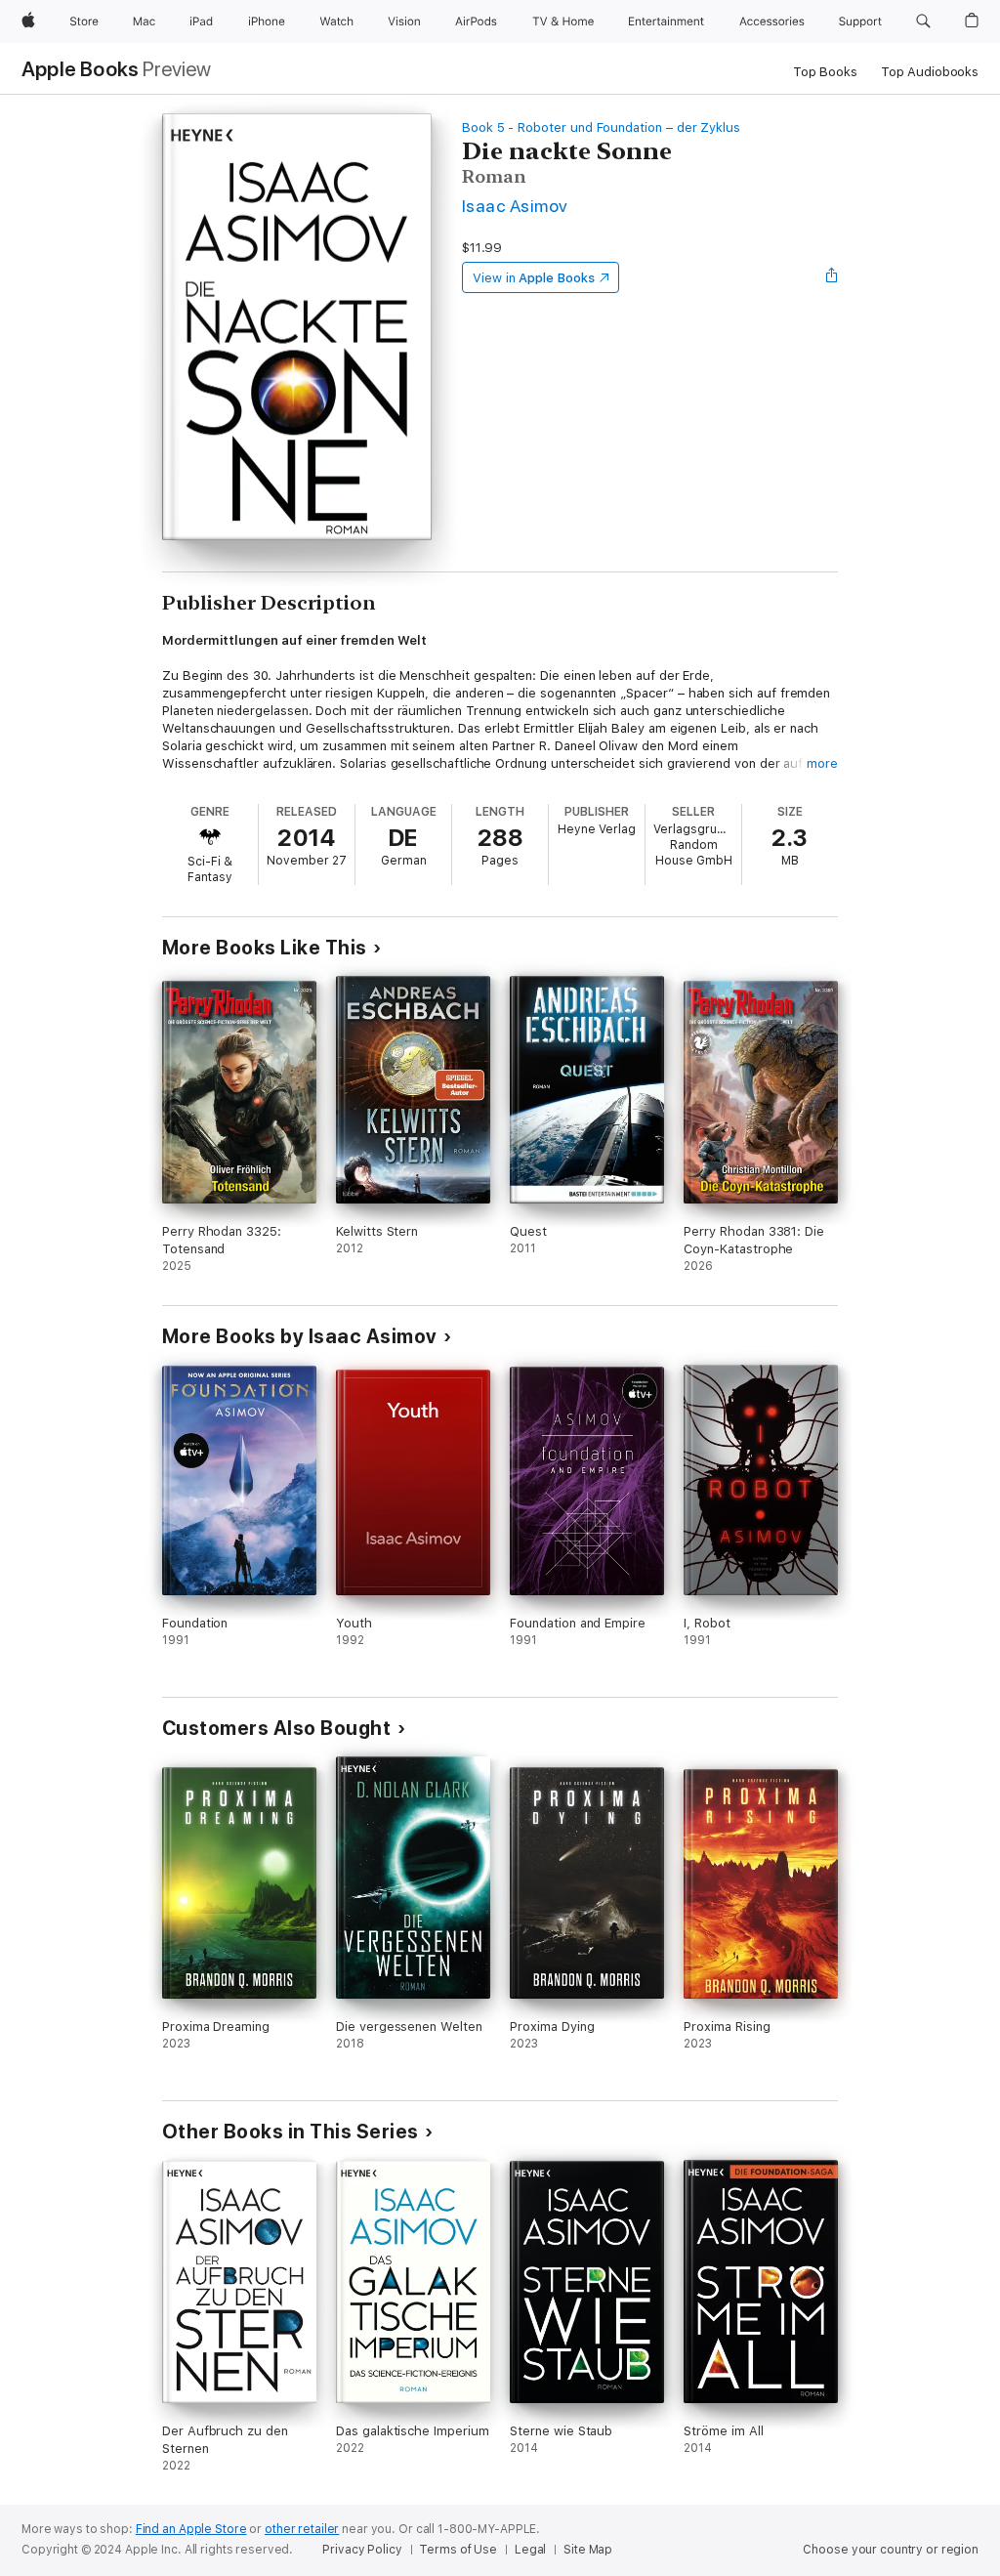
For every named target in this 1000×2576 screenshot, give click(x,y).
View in (534, 278)
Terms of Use (458, 2550)
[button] (923, 21)
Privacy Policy (362, 2550)
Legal (530, 2550)
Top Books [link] (825, 72)
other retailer (302, 2529)
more (822, 763)
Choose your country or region (891, 2550)
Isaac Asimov (515, 206)
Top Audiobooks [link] (930, 72)
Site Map (588, 2550)
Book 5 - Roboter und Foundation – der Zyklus (601, 127)
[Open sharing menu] (832, 277)
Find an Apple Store (191, 2529)
